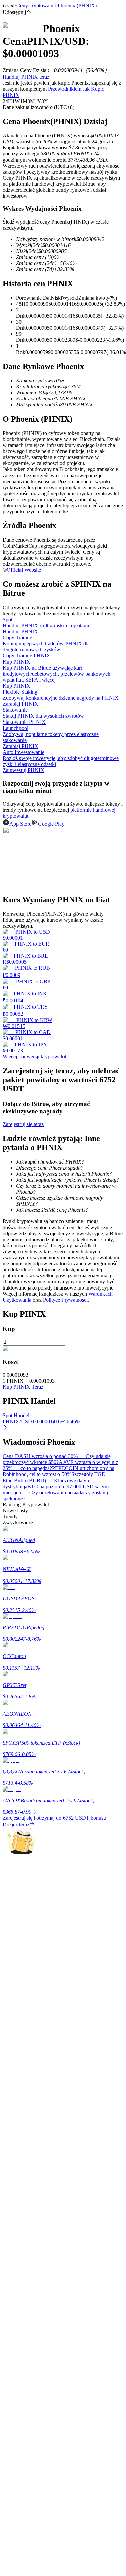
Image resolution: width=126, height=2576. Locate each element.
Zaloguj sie (14, 2019)
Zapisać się (35, 2019)
